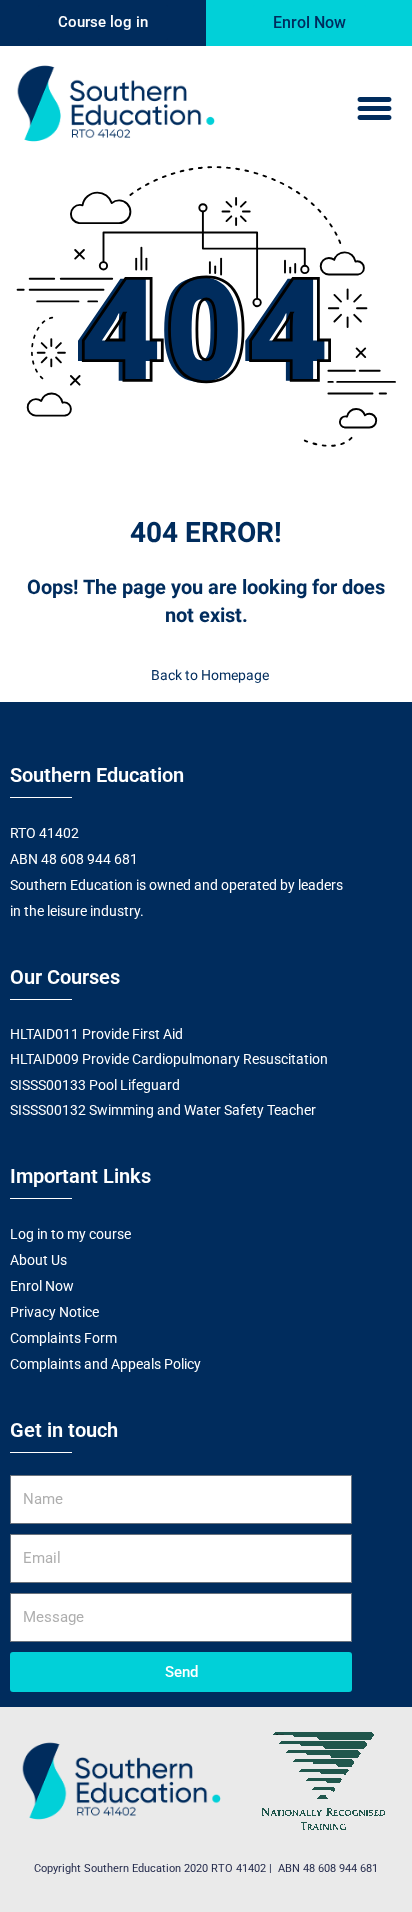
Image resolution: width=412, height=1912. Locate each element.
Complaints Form (63, 1338)
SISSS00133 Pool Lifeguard (95, 1085)
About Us (38, 1260)
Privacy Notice (54, 1312)
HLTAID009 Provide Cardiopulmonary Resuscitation (169, 1059)
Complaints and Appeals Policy (105, 1364)
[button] (374, 109)
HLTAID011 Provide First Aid (96, 1034)
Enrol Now (42, 1286)
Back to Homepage (210, 675)
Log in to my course (70, 1234)
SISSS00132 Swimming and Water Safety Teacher (163, 1110)
